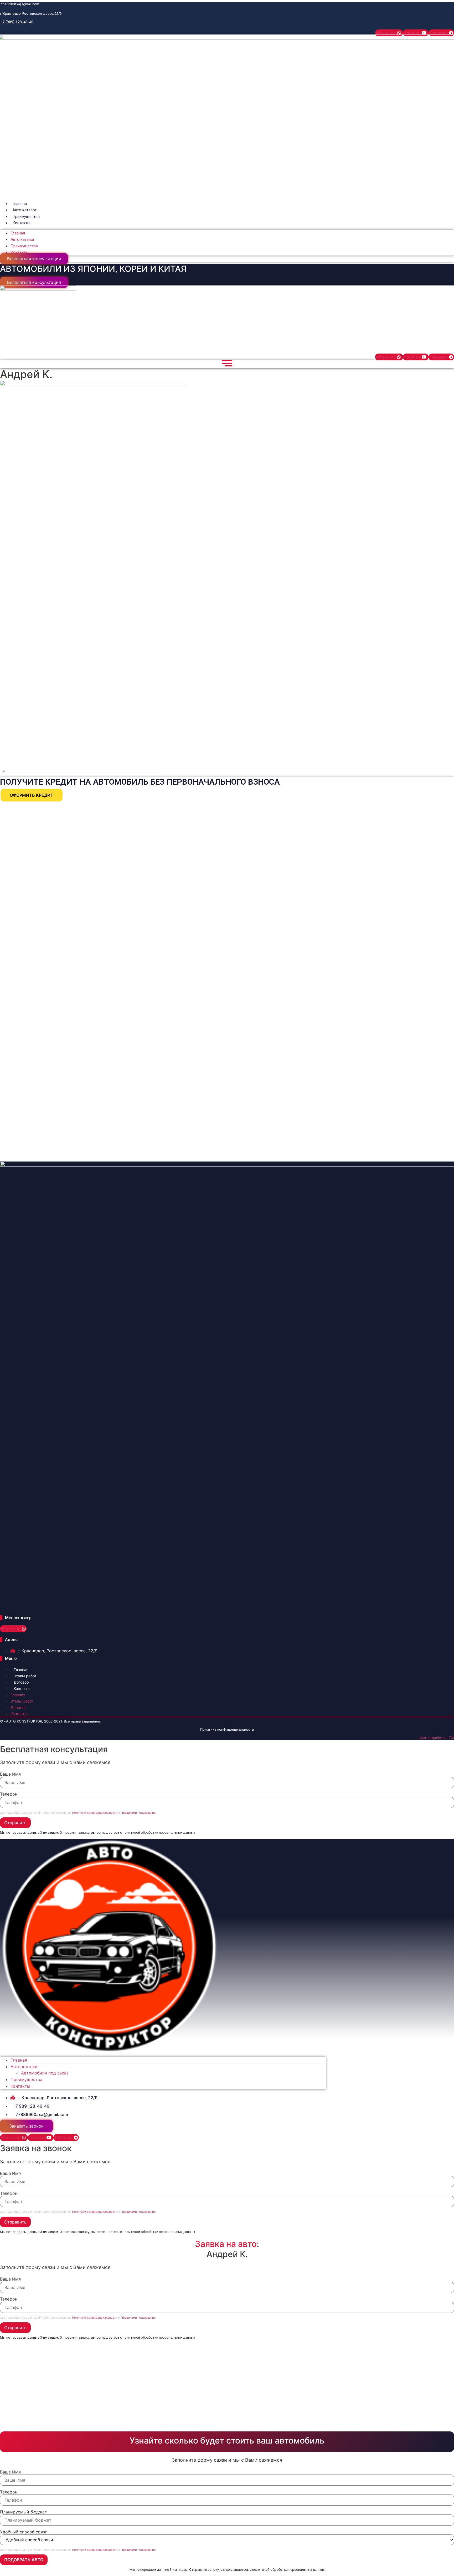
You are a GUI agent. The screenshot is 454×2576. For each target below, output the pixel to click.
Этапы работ (25, 1676)
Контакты (21, 223)
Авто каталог (24, 210)
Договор (21, 1682)
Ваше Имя (10, 1774)
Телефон (9, 1794)
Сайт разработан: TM (436, 1738)
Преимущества (26, 217)
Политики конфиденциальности (95, 1813)
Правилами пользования (138, 1813)
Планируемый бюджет (24, 2512)
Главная (20, 204)
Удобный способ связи (24, 2532)
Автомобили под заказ (45, 2073)
